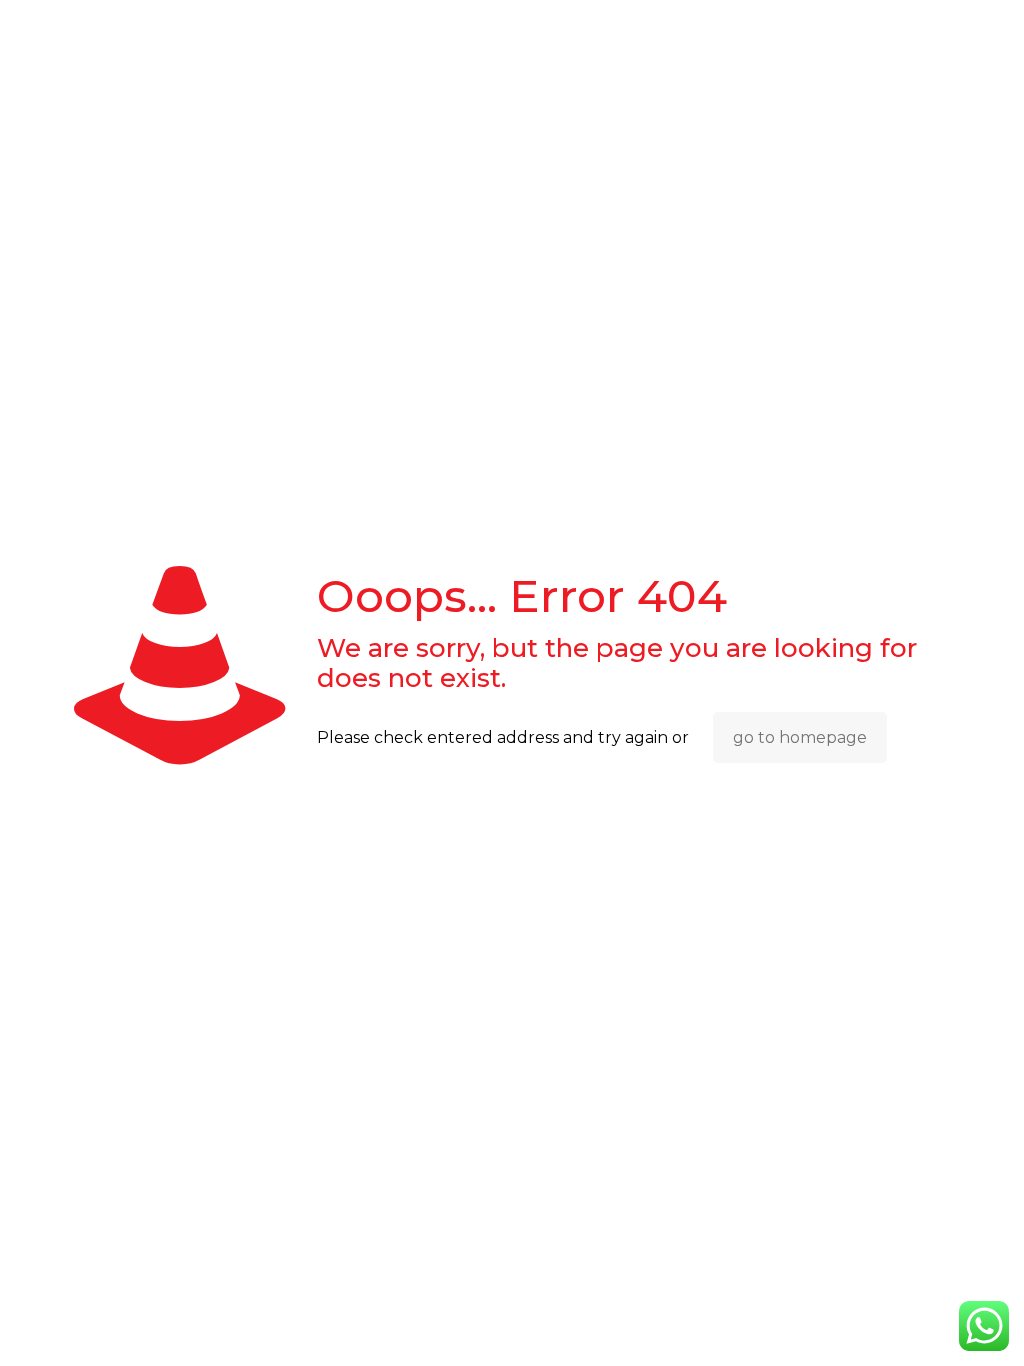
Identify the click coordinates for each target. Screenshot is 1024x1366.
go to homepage (800, 737)
